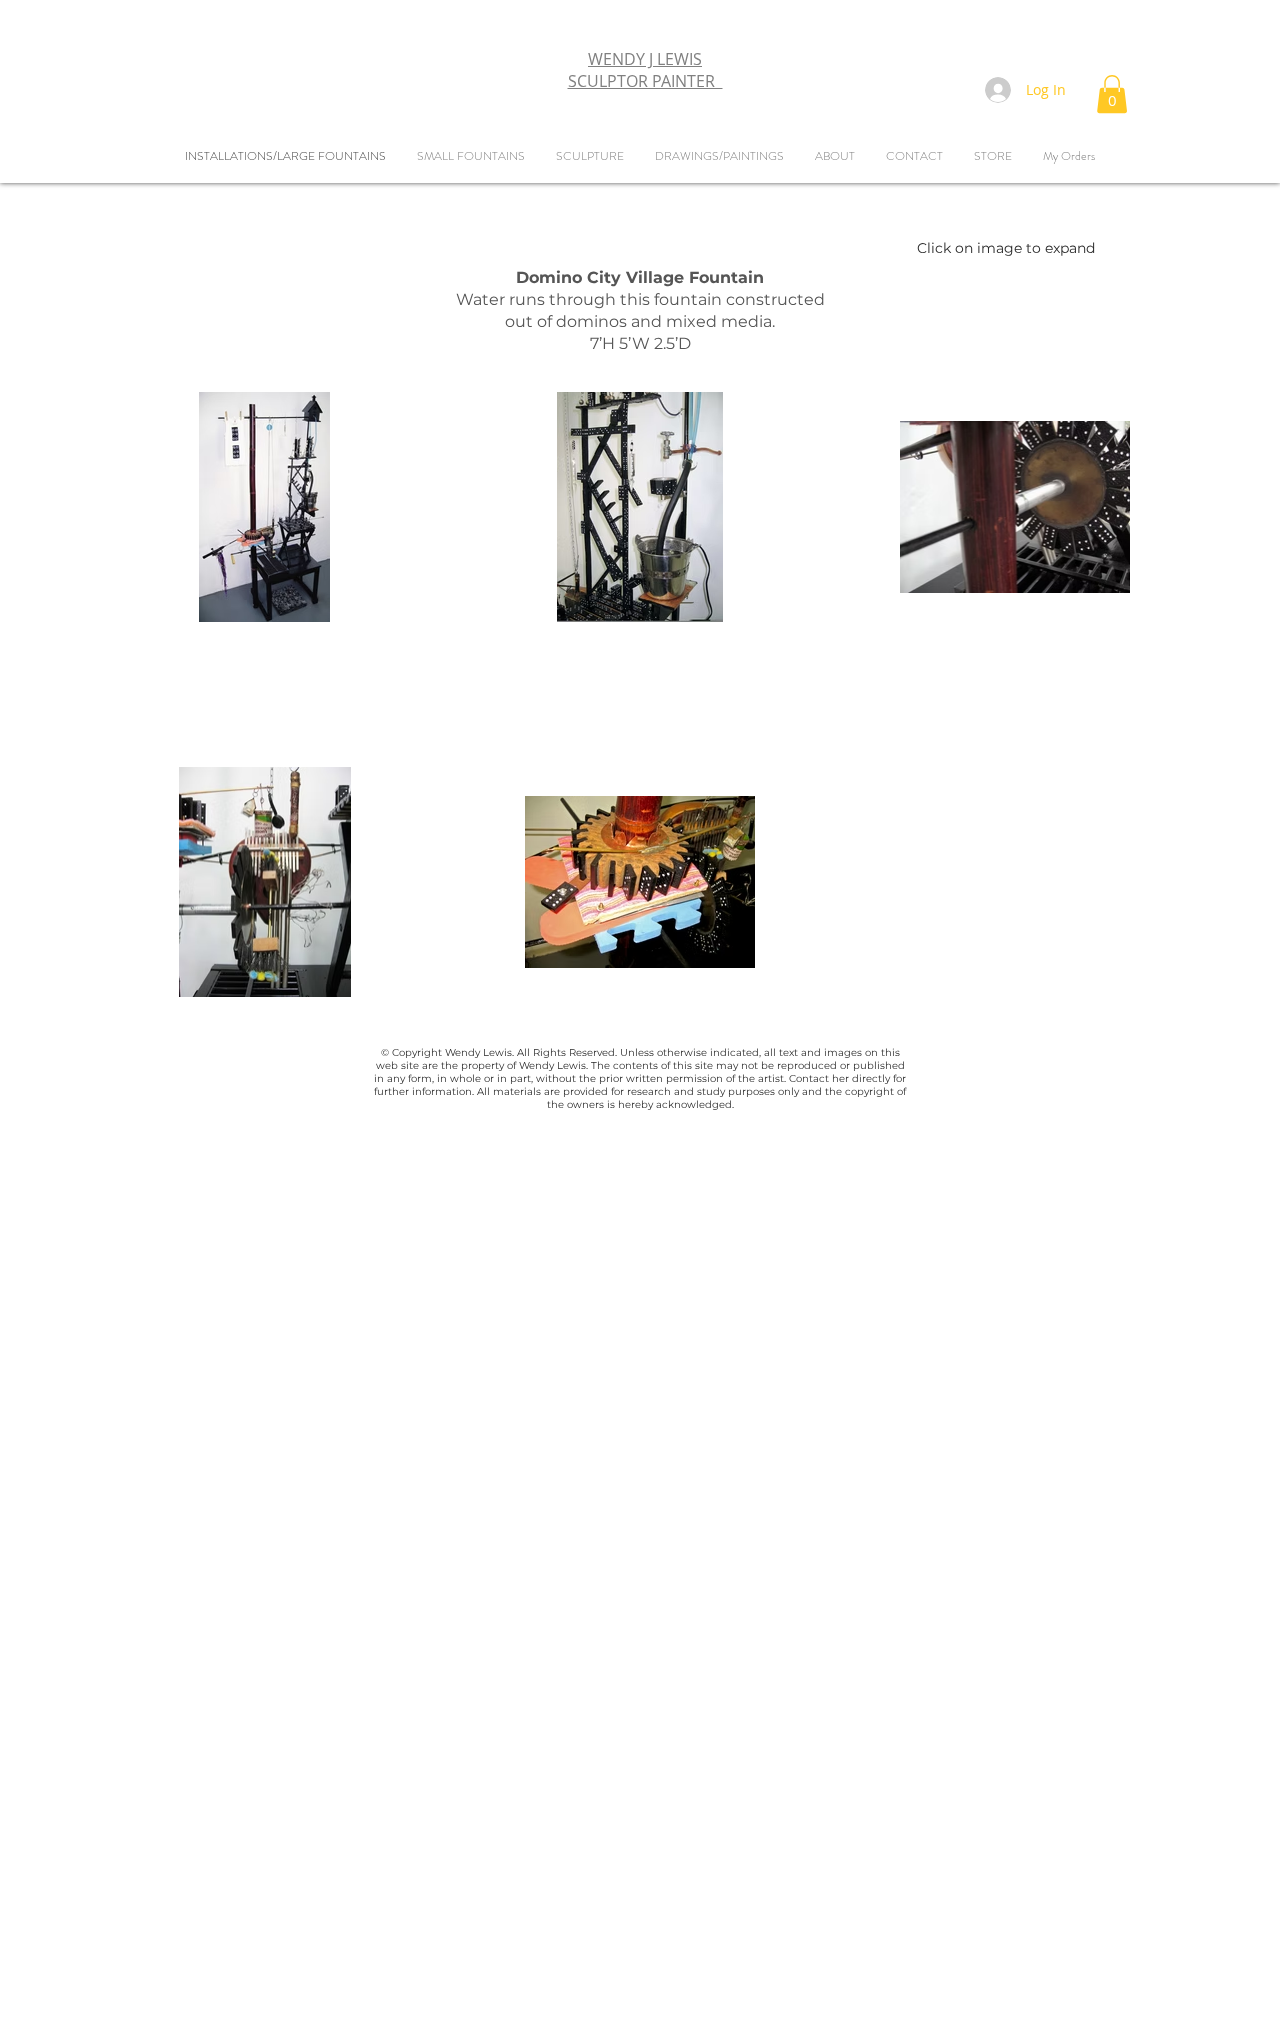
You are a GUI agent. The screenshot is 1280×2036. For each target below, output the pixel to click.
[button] (1112, 94)
